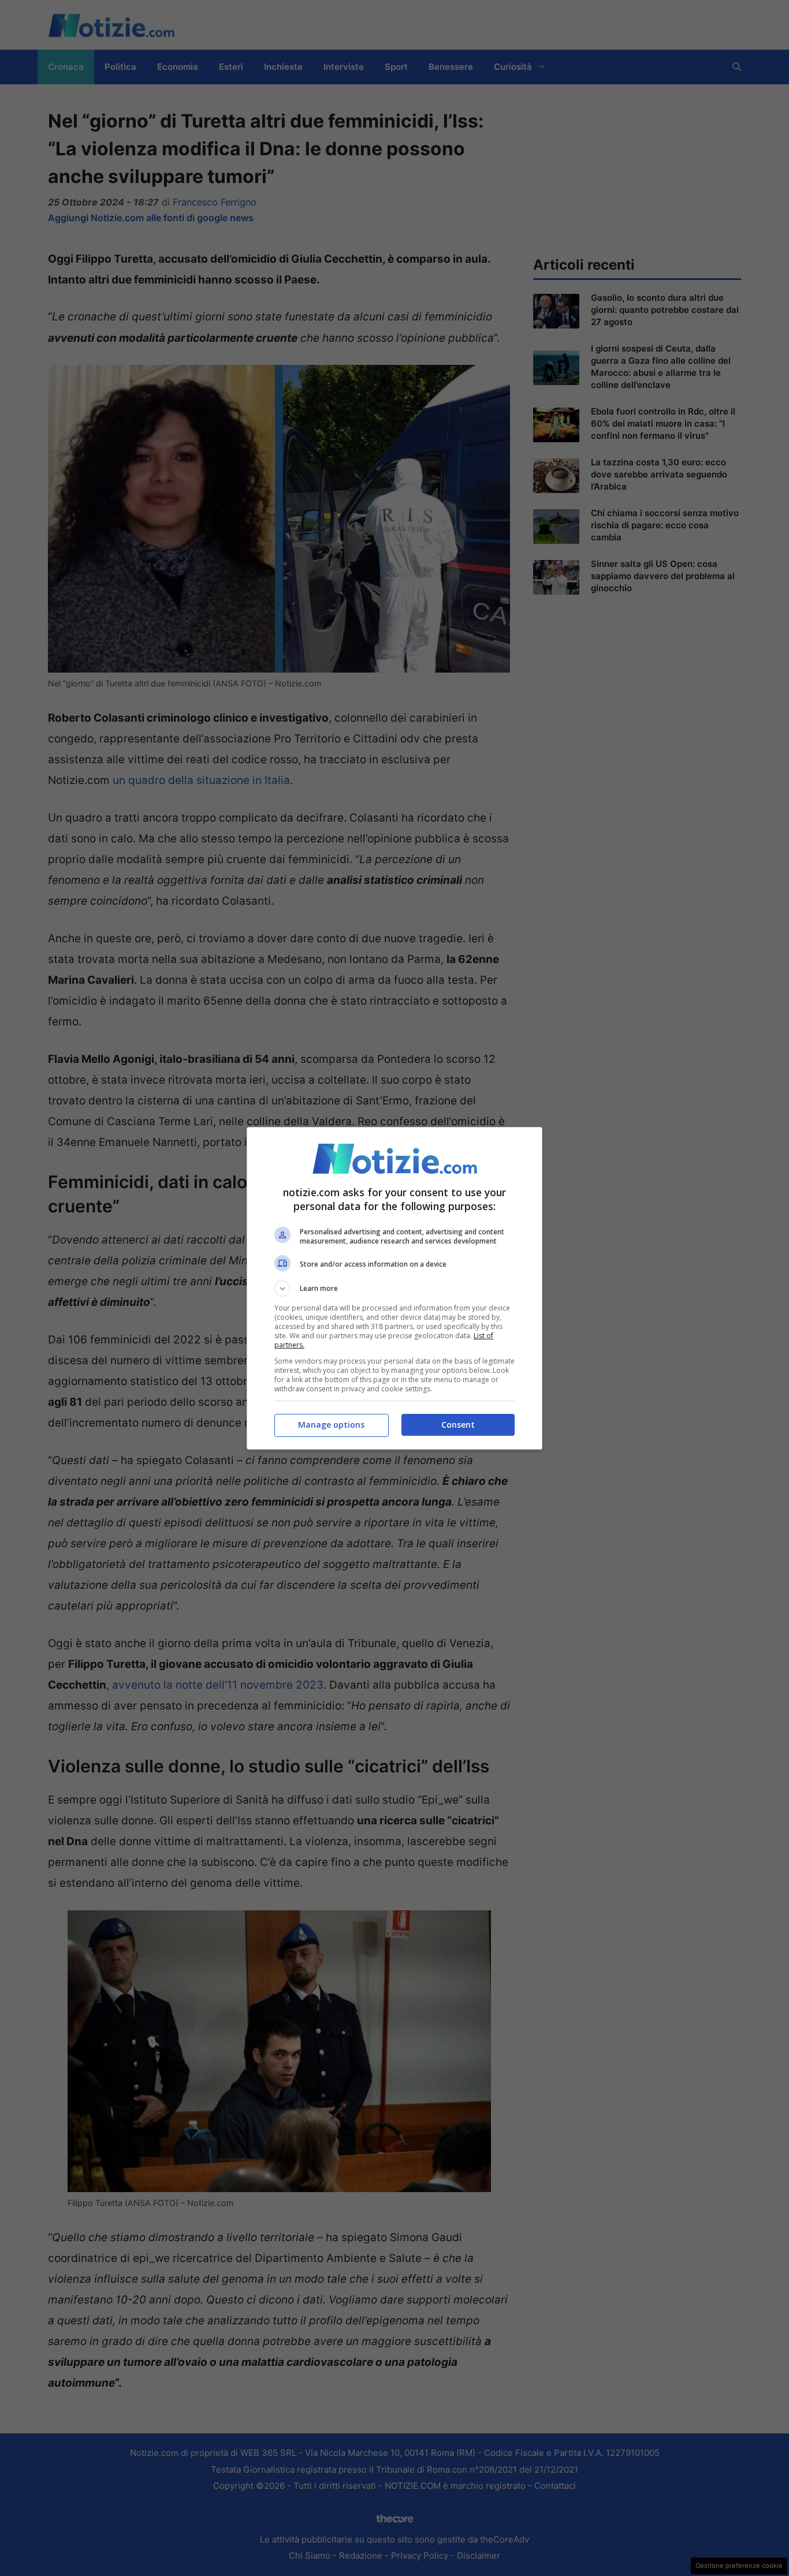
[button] (394, 1289)
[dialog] (394, 1288)
